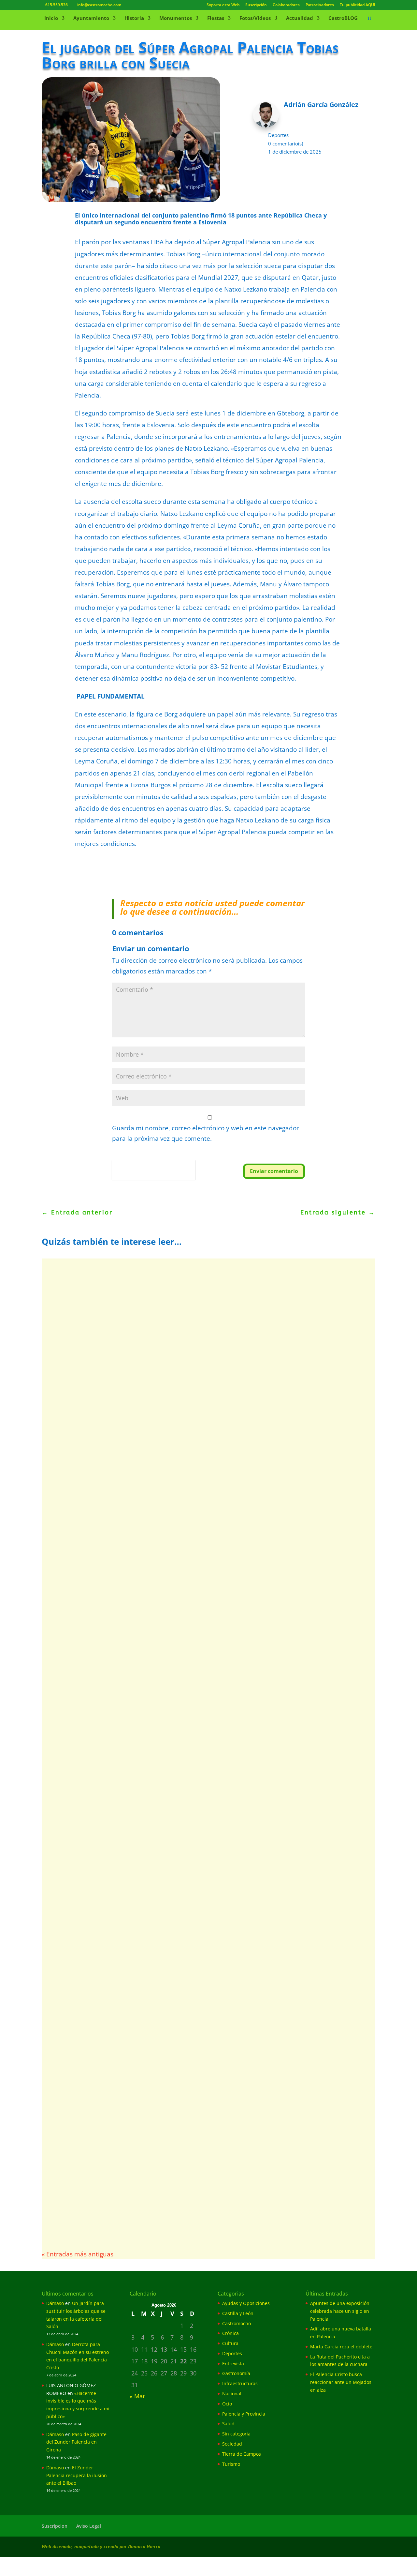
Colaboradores (286, 5)
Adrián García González (83, 1492)
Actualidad (300, 18)
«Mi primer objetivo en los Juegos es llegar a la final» (143, 2183)
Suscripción (256, 5)
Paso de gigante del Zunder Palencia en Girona (76, 2442)
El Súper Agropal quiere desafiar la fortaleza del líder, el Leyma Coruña (175, 1878)
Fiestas (216, 18)
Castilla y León (238, 2313)
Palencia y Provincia (244, 2414)
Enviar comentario (274, 1171)
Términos (141, 1176)
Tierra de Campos (242, 2454)
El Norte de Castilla (78, 1987)
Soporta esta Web (223, 5)
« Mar (137, 2396)
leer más (67, 1521)
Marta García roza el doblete (99, 1482)
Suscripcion (55, 2526)
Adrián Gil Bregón (76, 1789)
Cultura (230, 2343)
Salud (228, 2424)
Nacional (232, 2394)
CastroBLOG (343, 18)
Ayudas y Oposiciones (246, 2303)
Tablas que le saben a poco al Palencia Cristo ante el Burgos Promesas (173, 1977)
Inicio (51, 18)
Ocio (227, 2404)
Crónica (230, 2333)
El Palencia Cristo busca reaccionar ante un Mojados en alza (155, 1779)
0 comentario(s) (286, 143)
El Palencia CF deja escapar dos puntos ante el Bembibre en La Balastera (177, 2076)
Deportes (278, 135)
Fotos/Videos (255, 18)
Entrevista (174, 2193)
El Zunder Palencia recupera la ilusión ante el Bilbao (77, 2475)
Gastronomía (236, 2373)
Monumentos (176, 18)
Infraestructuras (240, 2383)
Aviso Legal (89, 2526)
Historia (134, 18)
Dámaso (55, 2303)
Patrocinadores (320, 5)
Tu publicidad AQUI (358, 5)
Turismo (231, 2464)
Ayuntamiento (91, 18)
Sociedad (232, 2444)
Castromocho (237, 2323)
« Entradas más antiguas (78, 2254)
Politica (121, 1176)
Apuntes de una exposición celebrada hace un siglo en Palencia (340, 2311)
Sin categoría (236, 2434)
